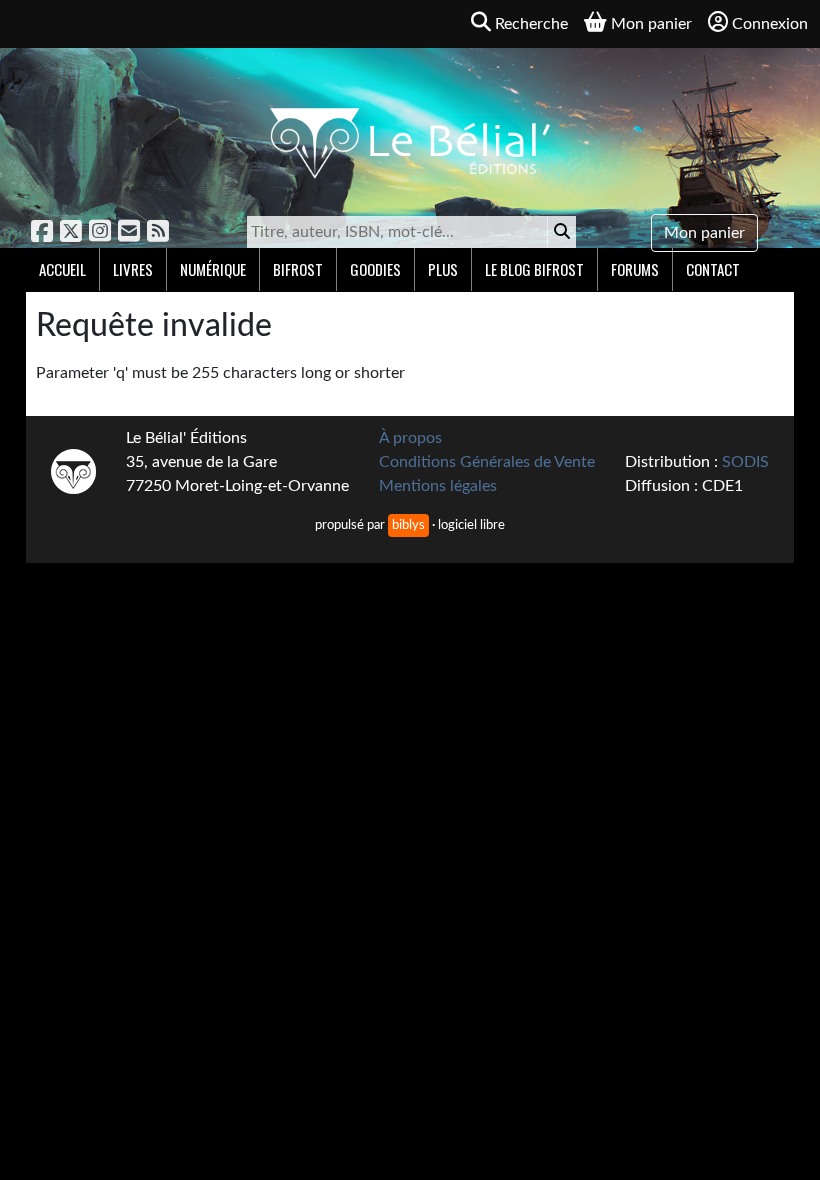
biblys (408, 525)
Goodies (375, 269)
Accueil (62, 269)
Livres (133, 269)
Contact (713, 269)
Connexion (770, 24)
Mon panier (704, 233)
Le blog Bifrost (534, 269)
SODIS (745, 462)
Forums (635, 269)
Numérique (213, 269)
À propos (410, 438)
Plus (443, 269)
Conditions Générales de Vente (487, 462)
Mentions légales (438, 486)
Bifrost (298, 269)
